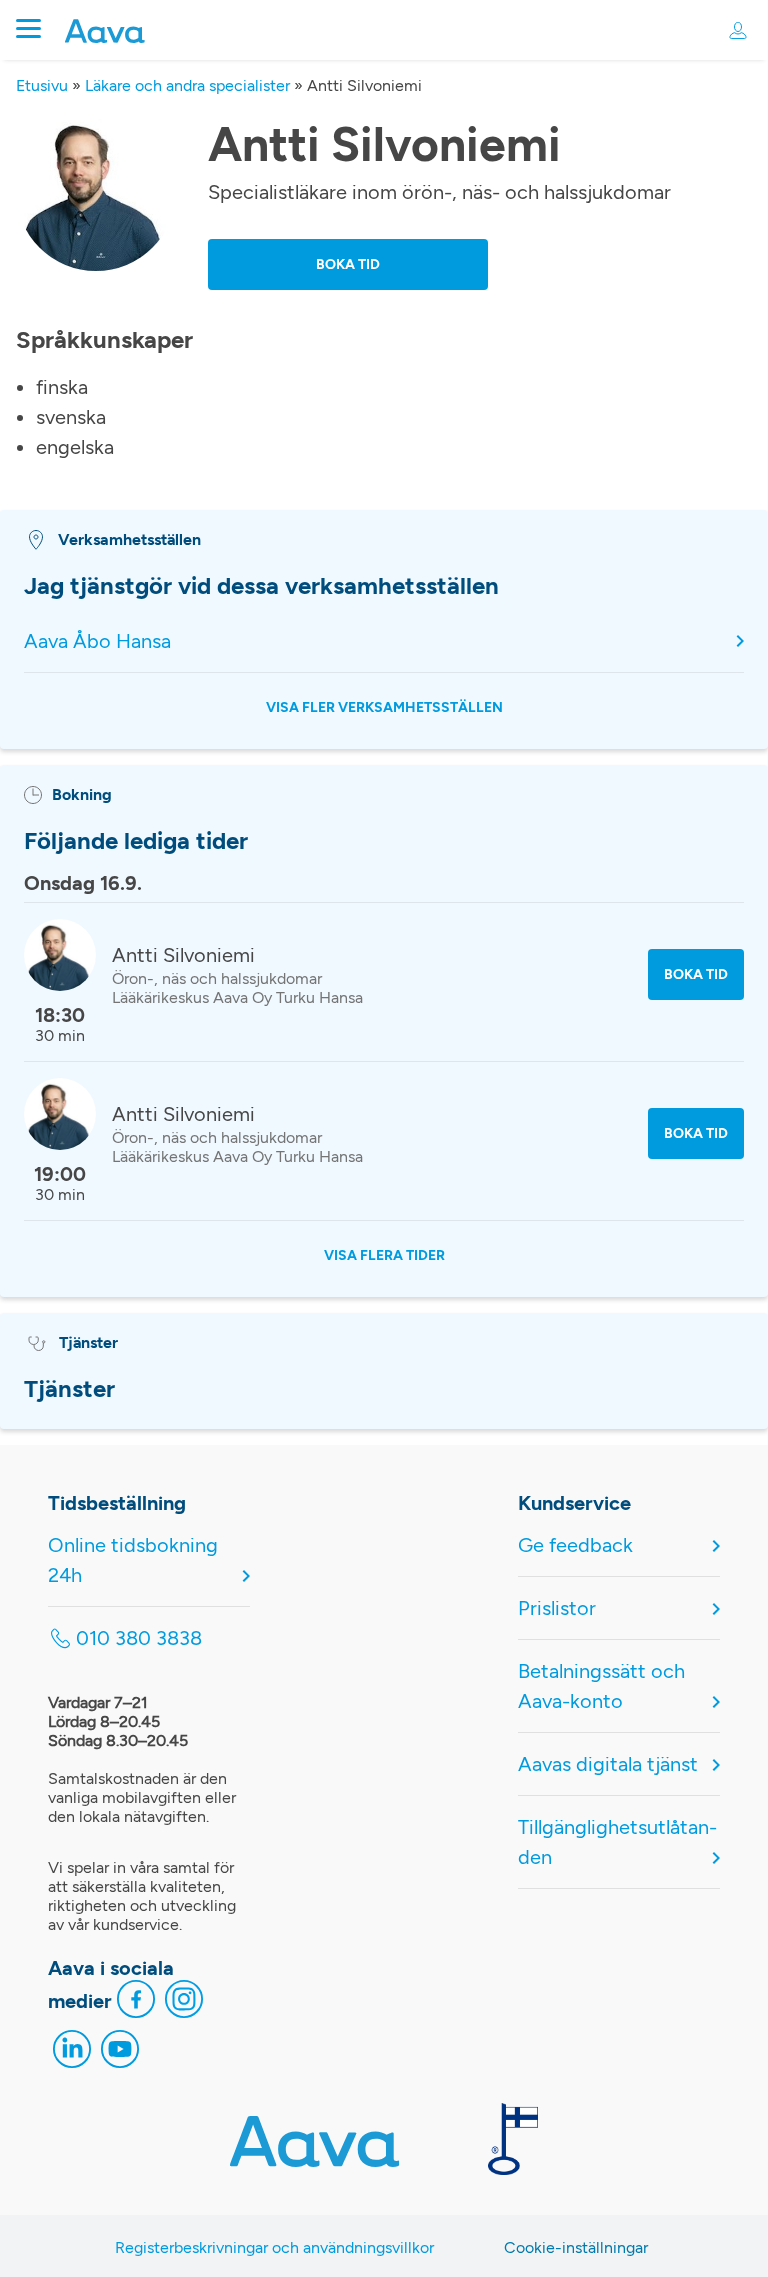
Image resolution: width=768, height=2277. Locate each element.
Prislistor (557, 1608)
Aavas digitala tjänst (608, 1764)
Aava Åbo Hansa (97, 641)
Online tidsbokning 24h (133, 1560)
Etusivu (42, 85)
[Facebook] (136, 2004)
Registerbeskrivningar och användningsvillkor (274, 2247)
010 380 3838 (139, 1638)
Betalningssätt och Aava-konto (601, 1686)
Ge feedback (575, 1545)
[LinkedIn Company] (72, 2054)
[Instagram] (184, 2004)
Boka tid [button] (348, 264)
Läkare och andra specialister (187, 85)
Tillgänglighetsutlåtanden (617, 1842)
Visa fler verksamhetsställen (384, 707)
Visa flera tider (384, 1255)
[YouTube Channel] (120, 2054)
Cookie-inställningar (576, 2247)
